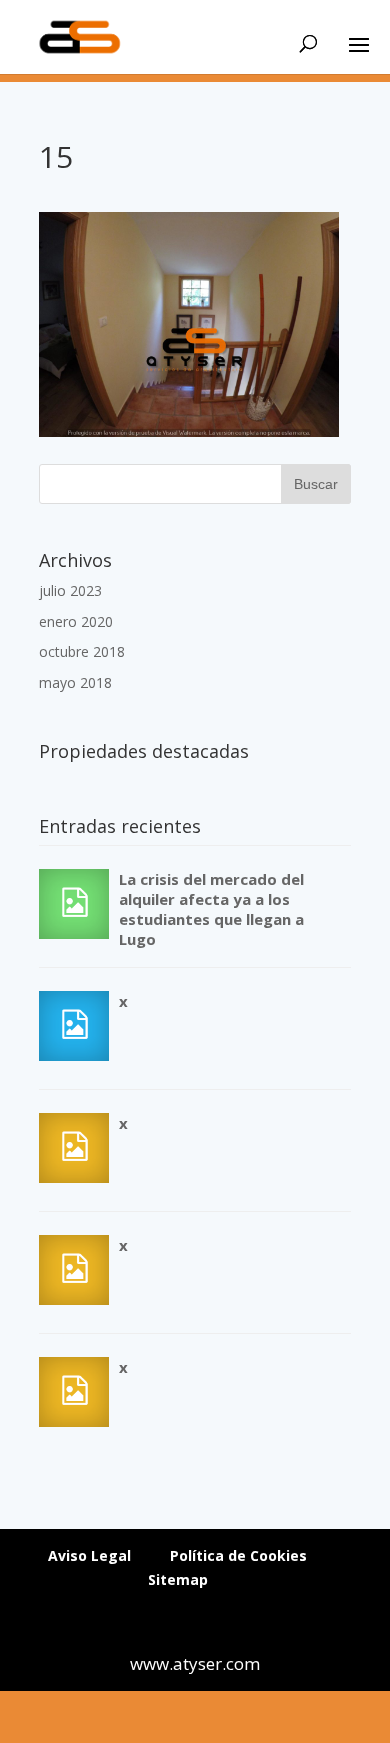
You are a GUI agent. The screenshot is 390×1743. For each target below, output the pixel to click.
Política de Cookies (238, 1555)
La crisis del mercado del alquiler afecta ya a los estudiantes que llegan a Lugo (211, 909)
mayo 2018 (75, 682)
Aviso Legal (89, 1555)
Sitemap (178, 1579)
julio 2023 (70, 590)
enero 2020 (76, 621)
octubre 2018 (82, 651)
